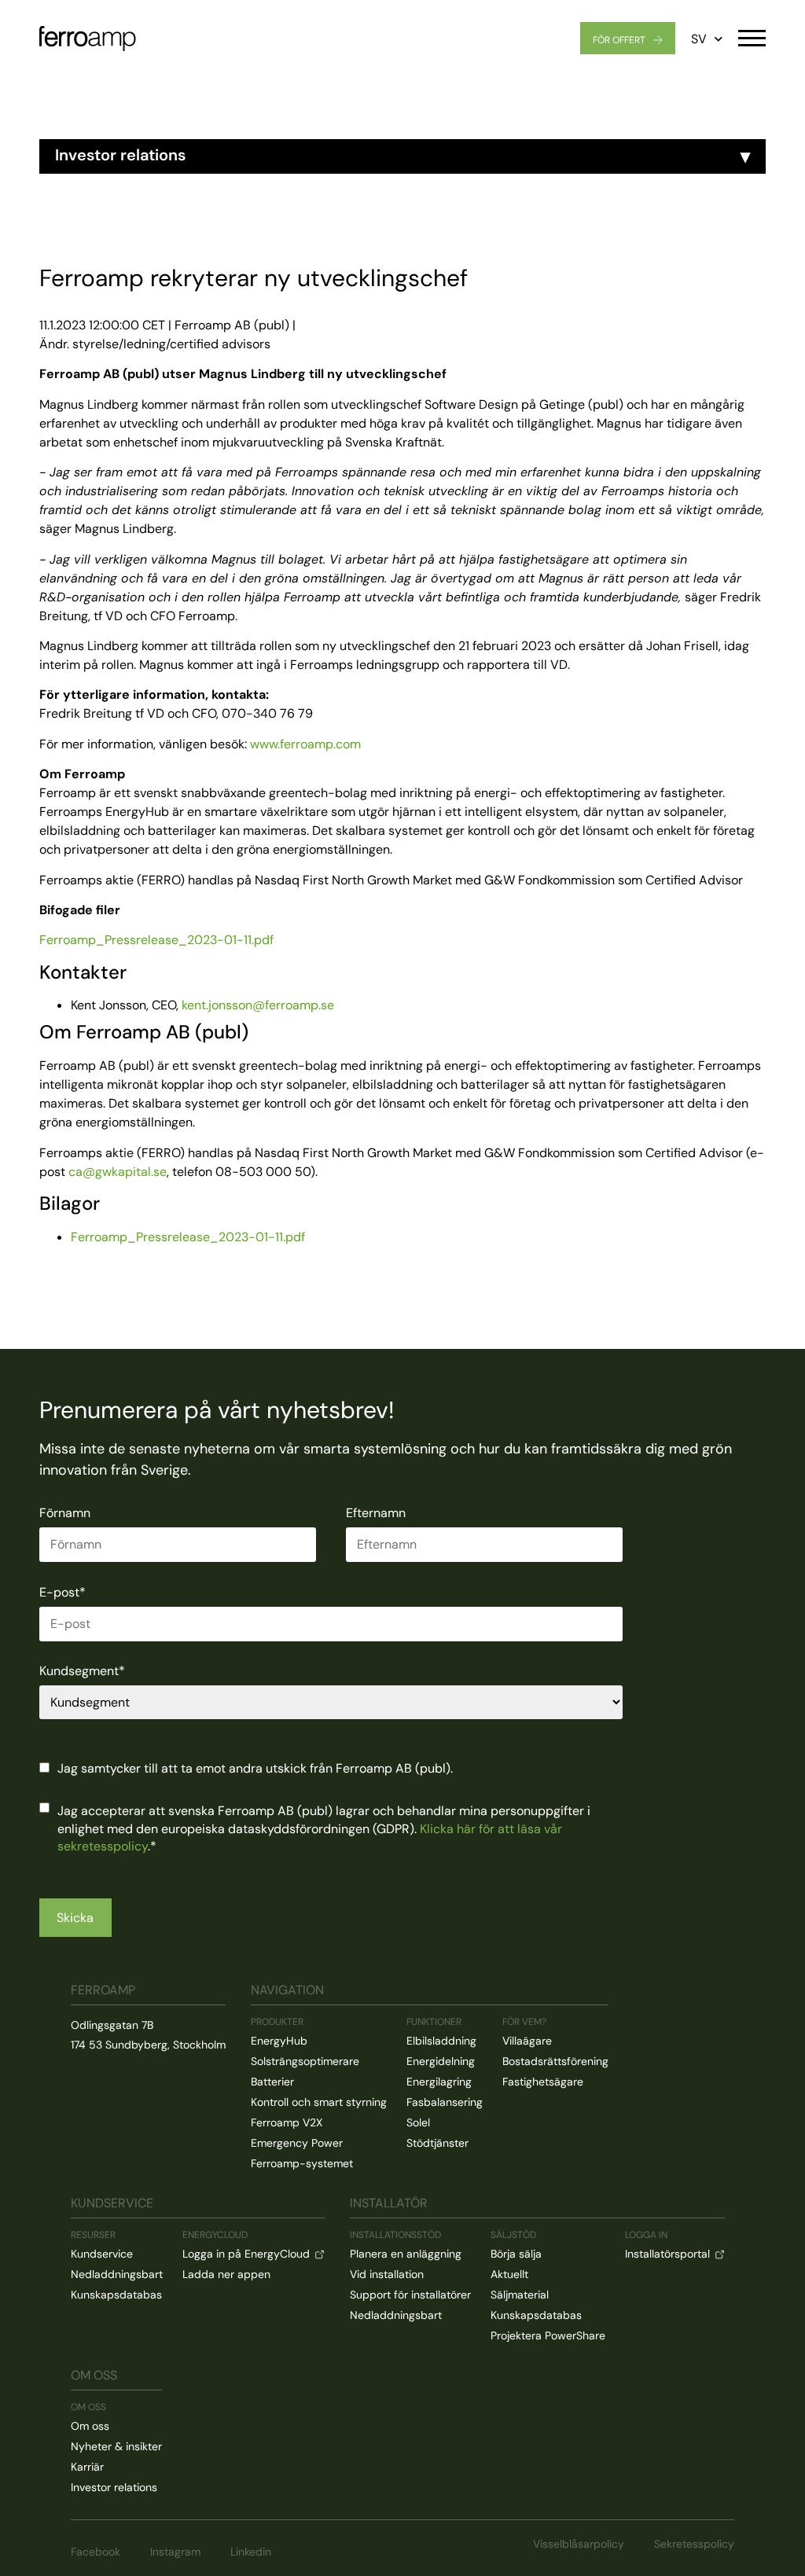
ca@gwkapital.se (118, 1172)
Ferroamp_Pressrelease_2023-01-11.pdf (156, 940)
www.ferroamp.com (305, 744)
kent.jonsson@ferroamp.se (258, 1005)
